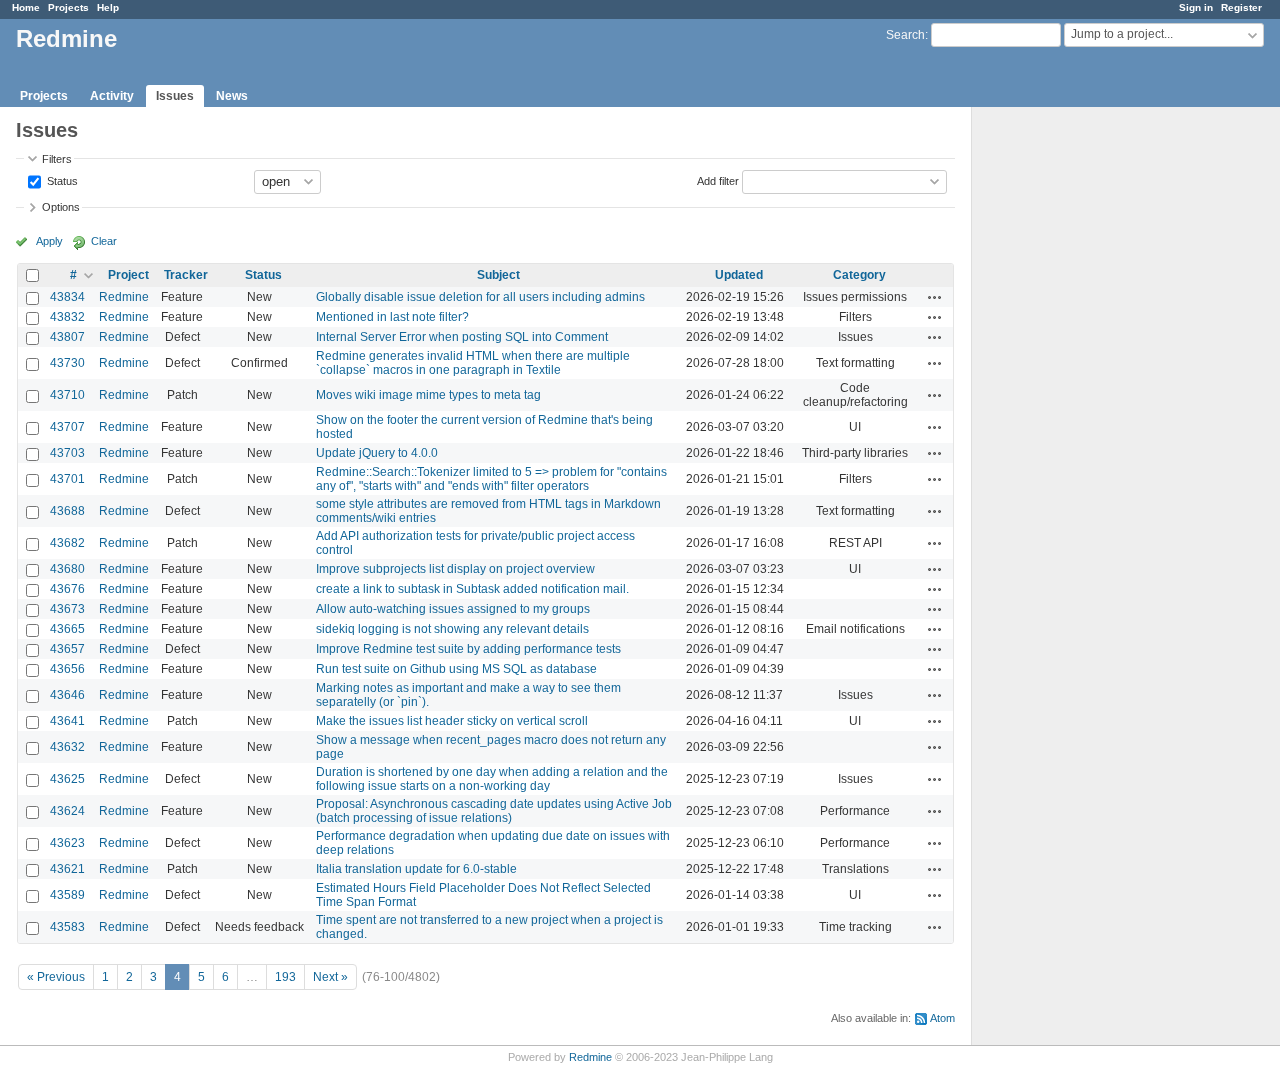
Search (905, 35)
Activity (112, 96)
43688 (67, 511)
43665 (67, 629)
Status (61, 180)
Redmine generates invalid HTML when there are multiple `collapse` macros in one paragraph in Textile (473, 363)
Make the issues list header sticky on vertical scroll (452, 721)
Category (859, 275)
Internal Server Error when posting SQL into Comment (462, 337)
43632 (67, 747)
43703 (67, 453)
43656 (67, 669)
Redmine (124, 297)
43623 (67, 843)
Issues (175, 96)
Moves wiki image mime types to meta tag (428, 395)
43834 (67, 297)
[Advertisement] (1072, 421)
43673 (67, 609)
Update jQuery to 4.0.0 (377, 453)
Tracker (186, 275)
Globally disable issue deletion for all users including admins (480, 297)
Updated (739, 275)
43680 (67, 569)
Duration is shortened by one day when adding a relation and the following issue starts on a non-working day (492, 779)
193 (285, 977)
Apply (49, 241)
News (232, 96)
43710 (67, 395)
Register (1241, 7)
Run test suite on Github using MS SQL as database (456, 669)
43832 (67, 317)
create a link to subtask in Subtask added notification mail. (472, 589)
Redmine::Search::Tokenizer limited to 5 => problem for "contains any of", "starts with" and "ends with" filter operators (491, 479)
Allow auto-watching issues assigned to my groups (453, 609)
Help (108, 7)
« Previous (56, 977)
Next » (330, 977)
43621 (67, 869)
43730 (67, 363)
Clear (104, 241)
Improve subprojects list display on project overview (455, 569)
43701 (67, 479)
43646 (67, 695)
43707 (67, 427)
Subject (498, 275)
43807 (67, 337)
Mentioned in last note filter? (392, 317)
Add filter (718, 180)
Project (128, 275)
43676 (67, 589)
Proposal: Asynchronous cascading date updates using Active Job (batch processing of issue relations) (494, 811)
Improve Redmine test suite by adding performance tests (468, 649)
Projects (68, 7)
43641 (67, 721)
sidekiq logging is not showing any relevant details (452, 629)
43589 (67, 895)
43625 (67, 779)
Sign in (1196, 7)
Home (26, 7)
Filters (57, 159)
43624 (67, 811)
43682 (67, 543)
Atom (942, 1018)
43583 (67, 927)
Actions (935, 297)
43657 (67, 649)
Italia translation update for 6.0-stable (416, 869)
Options (61, 207)
